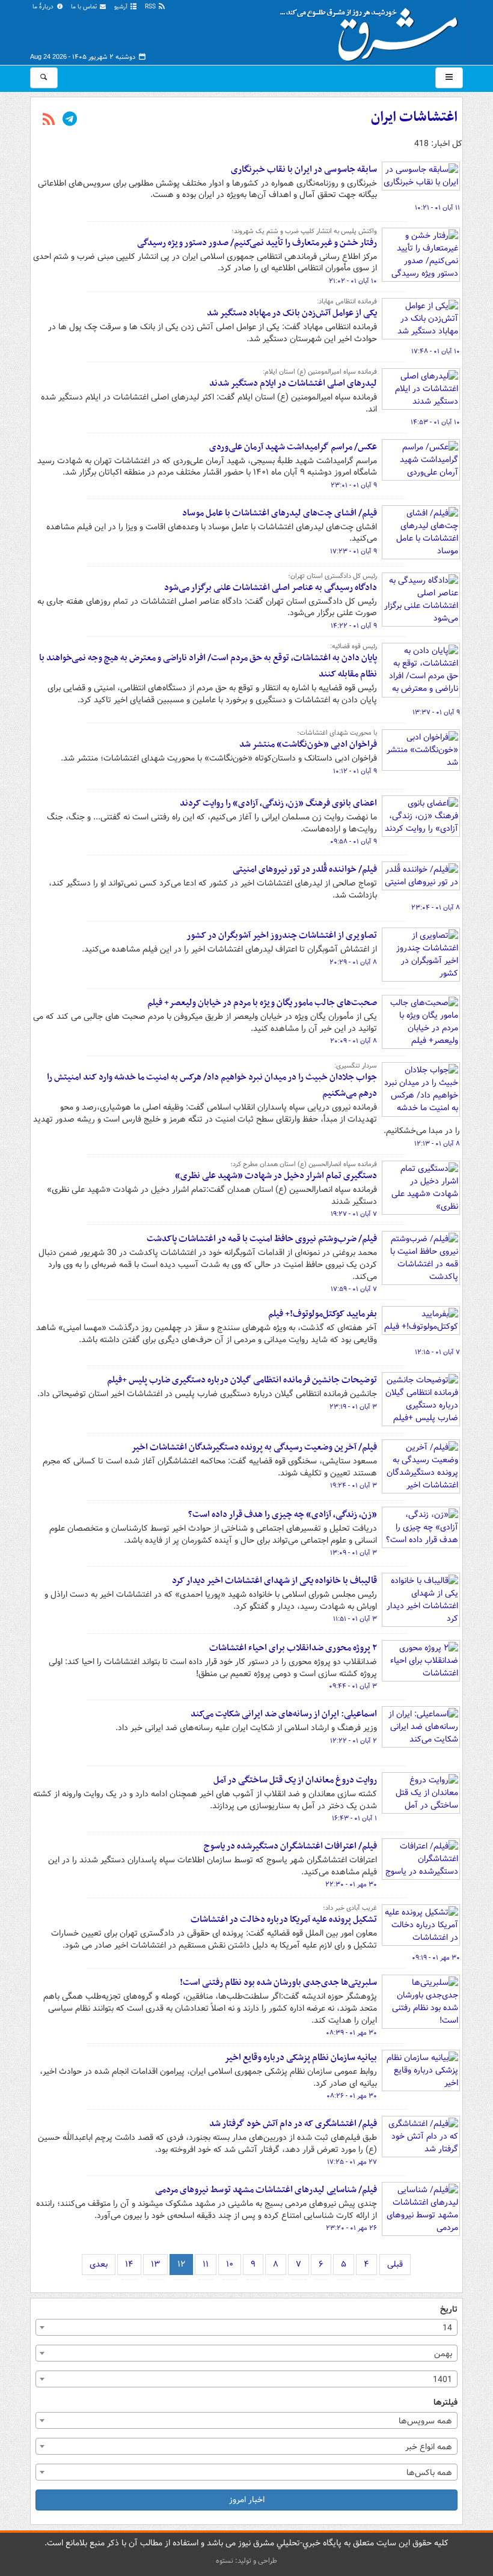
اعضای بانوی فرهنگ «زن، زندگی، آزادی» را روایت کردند (278, 803)
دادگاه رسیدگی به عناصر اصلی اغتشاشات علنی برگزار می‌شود (271, 588)
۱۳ (155, 2264)
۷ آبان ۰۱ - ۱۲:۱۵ (437, 1352)
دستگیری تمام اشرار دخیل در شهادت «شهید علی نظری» (276, 1176)
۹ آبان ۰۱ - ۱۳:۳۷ (436, 712)
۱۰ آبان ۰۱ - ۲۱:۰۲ (353, 281)
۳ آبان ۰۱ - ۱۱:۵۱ (355, 1619)
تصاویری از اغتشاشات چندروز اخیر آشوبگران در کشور (282, 935)
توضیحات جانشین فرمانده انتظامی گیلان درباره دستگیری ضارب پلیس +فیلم (242, 1380)
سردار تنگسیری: (356, 1066)
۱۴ (129, 2264)
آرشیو (122, 7)
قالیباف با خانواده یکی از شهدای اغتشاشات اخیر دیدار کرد (274, 1581)
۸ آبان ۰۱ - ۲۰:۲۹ (353, 962)
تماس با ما (85, 7)
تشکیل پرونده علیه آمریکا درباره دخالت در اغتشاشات (284, 1919)
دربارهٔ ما (44, 7)
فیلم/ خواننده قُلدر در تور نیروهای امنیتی (305, 869)
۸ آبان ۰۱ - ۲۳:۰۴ (436, 908)
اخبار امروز (247, 2500)
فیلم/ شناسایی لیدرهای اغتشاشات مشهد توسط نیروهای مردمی (266, 2190)
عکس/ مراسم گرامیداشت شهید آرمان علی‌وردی (293, 447)
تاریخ (449, 2310)
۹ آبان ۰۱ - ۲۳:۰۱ (354, 485)
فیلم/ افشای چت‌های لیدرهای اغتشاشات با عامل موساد (280, 513)
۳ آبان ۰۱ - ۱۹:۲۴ (354, 1486)
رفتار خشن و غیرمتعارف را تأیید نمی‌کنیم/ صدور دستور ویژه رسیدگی (257, 243)
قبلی (395, 2264)
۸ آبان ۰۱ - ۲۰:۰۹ (354, 1041)
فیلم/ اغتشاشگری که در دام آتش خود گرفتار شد (293, 2124)
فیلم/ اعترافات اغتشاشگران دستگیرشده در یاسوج (290, 1846)
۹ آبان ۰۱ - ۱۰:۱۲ (355, 771)
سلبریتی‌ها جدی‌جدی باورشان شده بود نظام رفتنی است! (278, 1982)
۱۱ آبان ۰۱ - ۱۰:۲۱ (437, 208)
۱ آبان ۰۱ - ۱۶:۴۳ (354, 1818)
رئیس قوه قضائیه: (354, 646)
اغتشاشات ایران (414, 117)
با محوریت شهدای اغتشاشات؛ (337, 733)
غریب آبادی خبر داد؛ (350, 1908)
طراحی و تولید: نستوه (246, 2561)
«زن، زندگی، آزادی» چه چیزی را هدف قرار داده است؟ (283, 1514)
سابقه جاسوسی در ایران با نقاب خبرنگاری (304, 169)
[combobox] (246, 2327)
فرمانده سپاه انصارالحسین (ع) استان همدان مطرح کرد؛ (304, 1164)
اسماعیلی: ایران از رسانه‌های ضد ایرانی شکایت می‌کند (284, 1714)
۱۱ (206, 2264)
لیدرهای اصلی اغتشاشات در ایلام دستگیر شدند (293, 383)
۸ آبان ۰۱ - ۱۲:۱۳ (437, 1144)
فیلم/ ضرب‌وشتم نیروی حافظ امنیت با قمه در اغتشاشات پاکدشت (262, 1239)
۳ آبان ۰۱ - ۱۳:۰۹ (354, 1553)
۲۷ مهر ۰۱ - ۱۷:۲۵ (352, 2162)
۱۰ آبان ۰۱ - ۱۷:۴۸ (436, 351)
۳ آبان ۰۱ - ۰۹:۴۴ (353, 1686)
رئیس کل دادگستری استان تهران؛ (332, 576)
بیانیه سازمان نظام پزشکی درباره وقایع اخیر (301, 2058)
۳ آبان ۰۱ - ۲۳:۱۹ (353, 1407)
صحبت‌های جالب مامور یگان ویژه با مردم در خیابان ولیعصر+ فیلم (262, 1003)
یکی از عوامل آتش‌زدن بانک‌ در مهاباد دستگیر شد (292, 313)
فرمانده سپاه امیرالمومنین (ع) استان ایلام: (320, 372)
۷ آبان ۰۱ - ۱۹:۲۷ (354, 1214)
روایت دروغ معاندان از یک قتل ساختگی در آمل (295, 1780)
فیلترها (446, 2403)
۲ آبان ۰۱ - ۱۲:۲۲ (354, 1741)
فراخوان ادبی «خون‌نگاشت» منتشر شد (308, 744)
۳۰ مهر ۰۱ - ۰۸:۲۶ (352, 2096)
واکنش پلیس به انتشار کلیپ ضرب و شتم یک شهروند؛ (304, 231)
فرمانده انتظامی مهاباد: (347, 302)
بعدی (99, 2264)
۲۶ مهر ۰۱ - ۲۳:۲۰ (351, 2228)
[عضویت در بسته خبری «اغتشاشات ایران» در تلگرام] (70, 120)
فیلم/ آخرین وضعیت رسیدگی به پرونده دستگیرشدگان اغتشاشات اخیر (254, 1447)
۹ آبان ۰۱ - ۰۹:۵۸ (354, 842)
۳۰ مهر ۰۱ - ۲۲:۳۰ (351, 1885)
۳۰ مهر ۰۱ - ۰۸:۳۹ (351, 2033)
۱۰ (230, 2264)
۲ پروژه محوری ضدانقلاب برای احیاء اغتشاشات (293, 1648)
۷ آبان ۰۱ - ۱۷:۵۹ (354, 1289)
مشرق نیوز (373, 30)
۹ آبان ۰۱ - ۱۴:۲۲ (354, 626)
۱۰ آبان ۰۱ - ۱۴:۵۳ (435, 422)
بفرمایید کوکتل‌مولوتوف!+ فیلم (323, 1314)
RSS (151, 7)
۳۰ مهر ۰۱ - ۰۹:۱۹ (436, 1958)
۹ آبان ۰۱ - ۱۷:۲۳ (354, 551)
